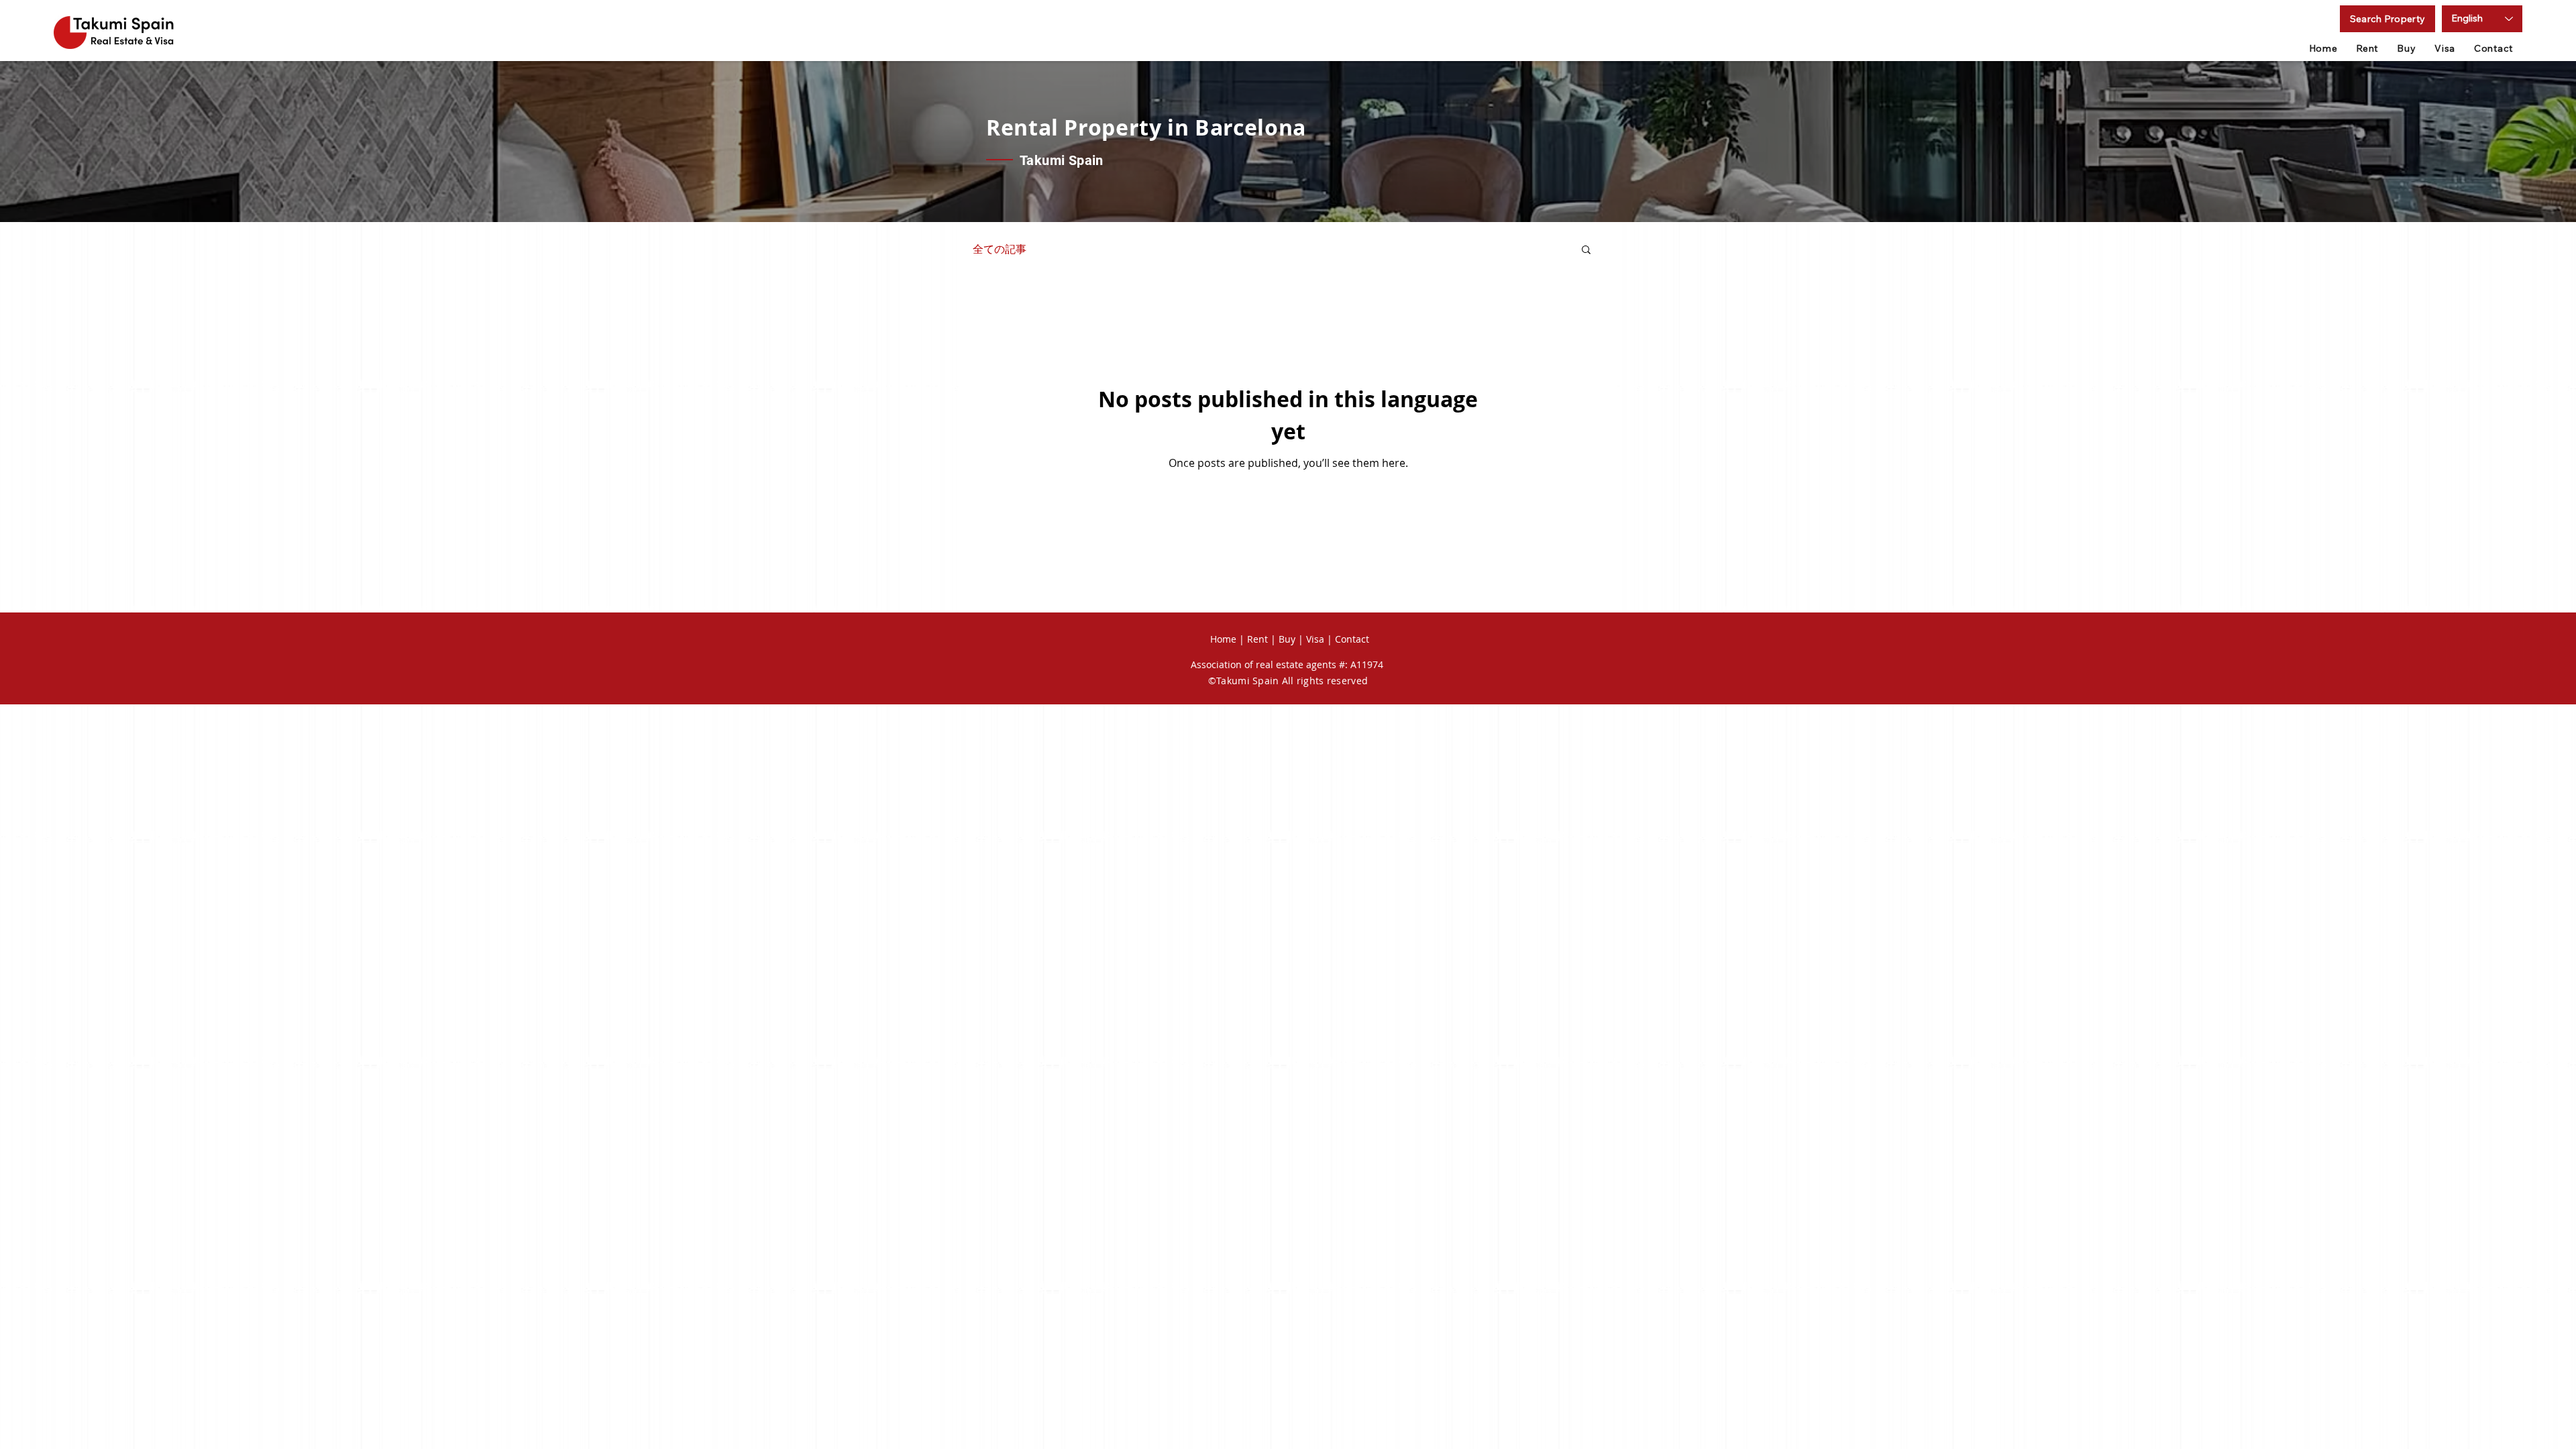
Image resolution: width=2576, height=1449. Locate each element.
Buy (1287, 639)
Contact (1352, 639)
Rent (1257, 639)
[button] (2387, 19)
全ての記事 (1000, 249)
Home (1223, 639)
